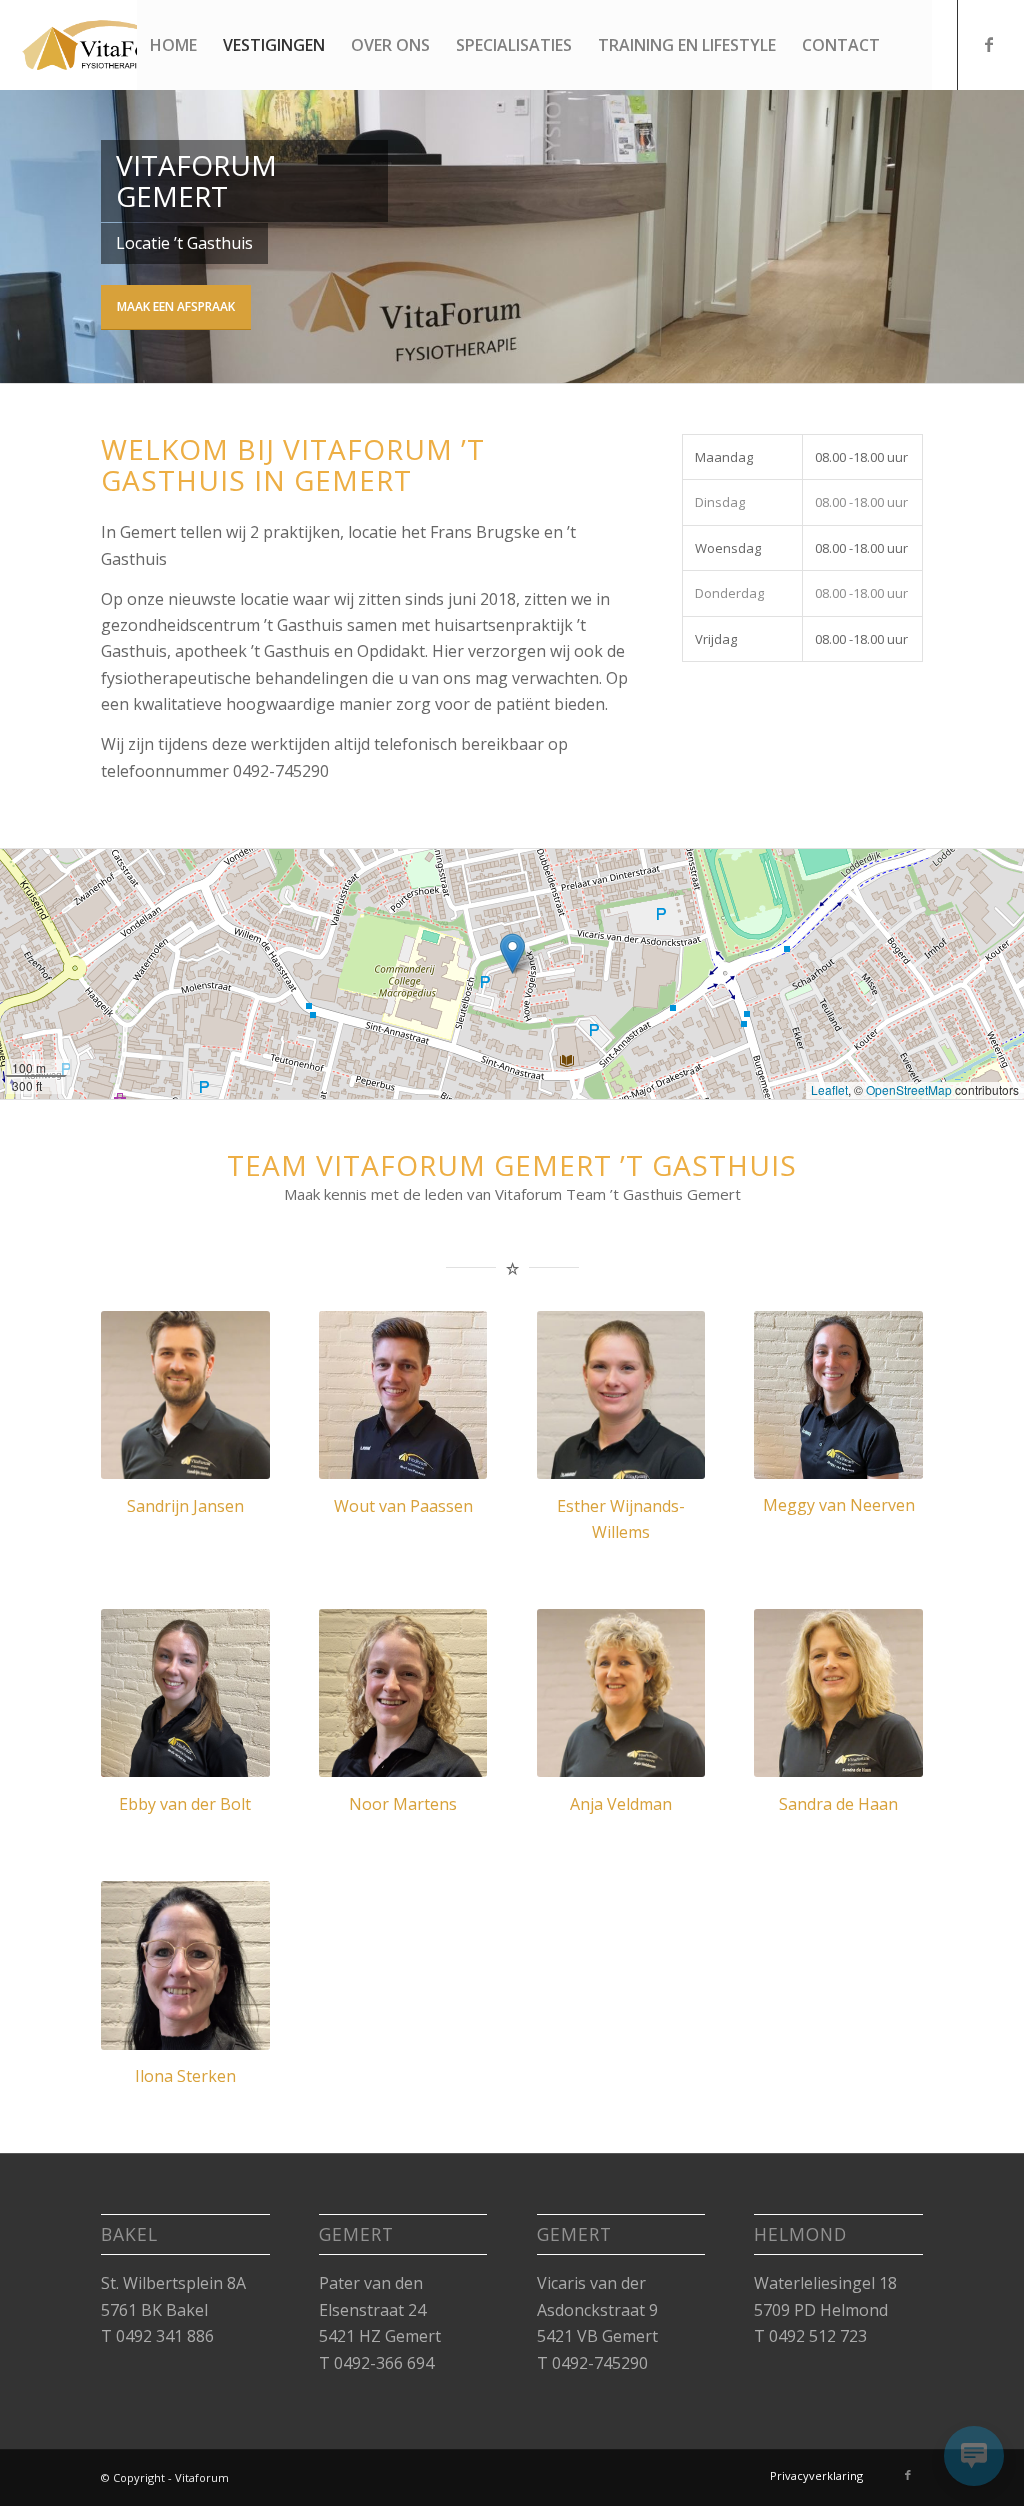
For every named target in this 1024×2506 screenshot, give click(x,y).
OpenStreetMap (909, 1089)
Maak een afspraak (176, 306)
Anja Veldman (621, 1804)
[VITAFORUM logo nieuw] (118, 45)
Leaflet (829, 1089)
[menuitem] (173, 45)
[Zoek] (912, 45)
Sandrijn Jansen (185, 1506)
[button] (512, 953)
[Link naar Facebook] (989, 44)
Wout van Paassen (403, 1506)
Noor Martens (403, 1804)
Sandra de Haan (838, 1804)
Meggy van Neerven (839, 1505)
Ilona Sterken (185, 2076)
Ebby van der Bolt (185, 1804)
